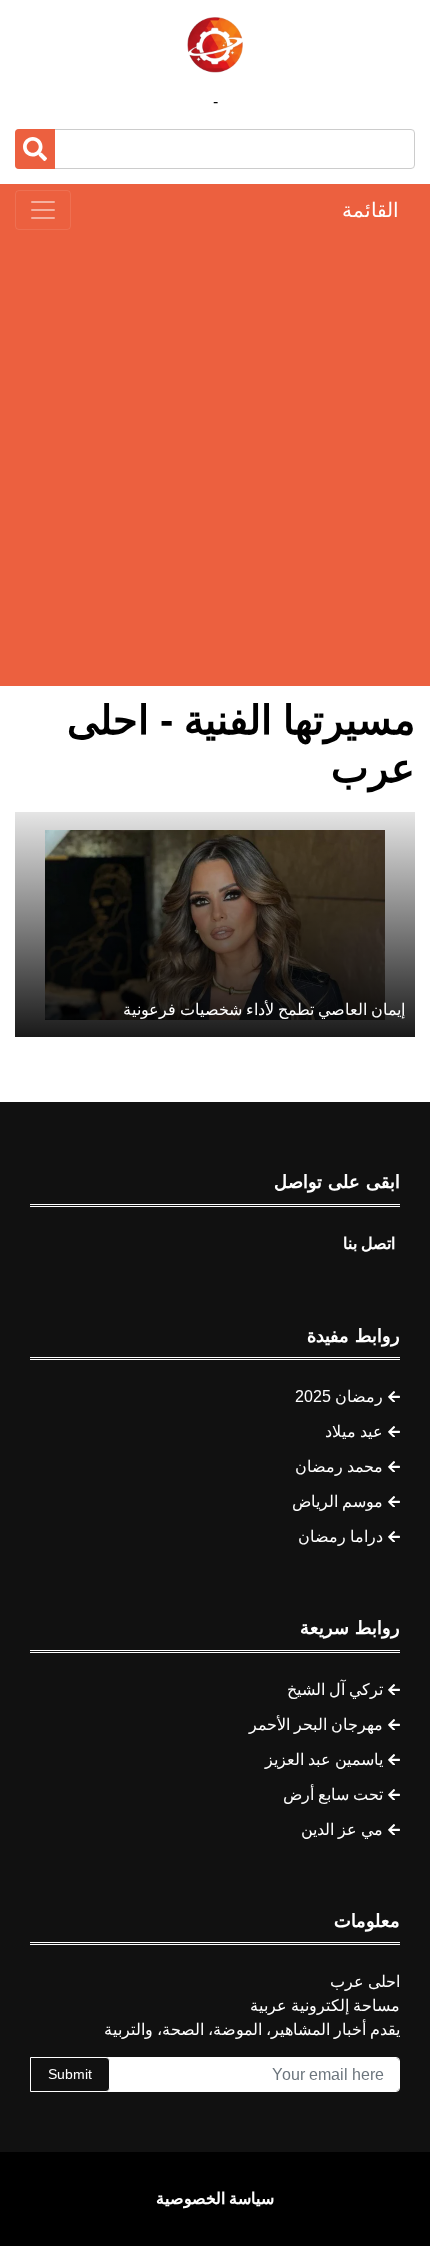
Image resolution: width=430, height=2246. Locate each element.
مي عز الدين (342, 1829)
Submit (70, 2074)
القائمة (370, 210)
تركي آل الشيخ (335, 1689)
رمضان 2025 (339, 1396)
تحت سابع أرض (333, 1794)
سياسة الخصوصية (215, 2198)
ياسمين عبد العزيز (324, 1759)
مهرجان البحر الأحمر (316, 1724)
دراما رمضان (340, 1536)
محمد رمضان (339, 1466)
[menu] (43, 210)
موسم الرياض (337, 1501)
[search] (35, 149)
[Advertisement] (215, 458)
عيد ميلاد (354, 1431)
